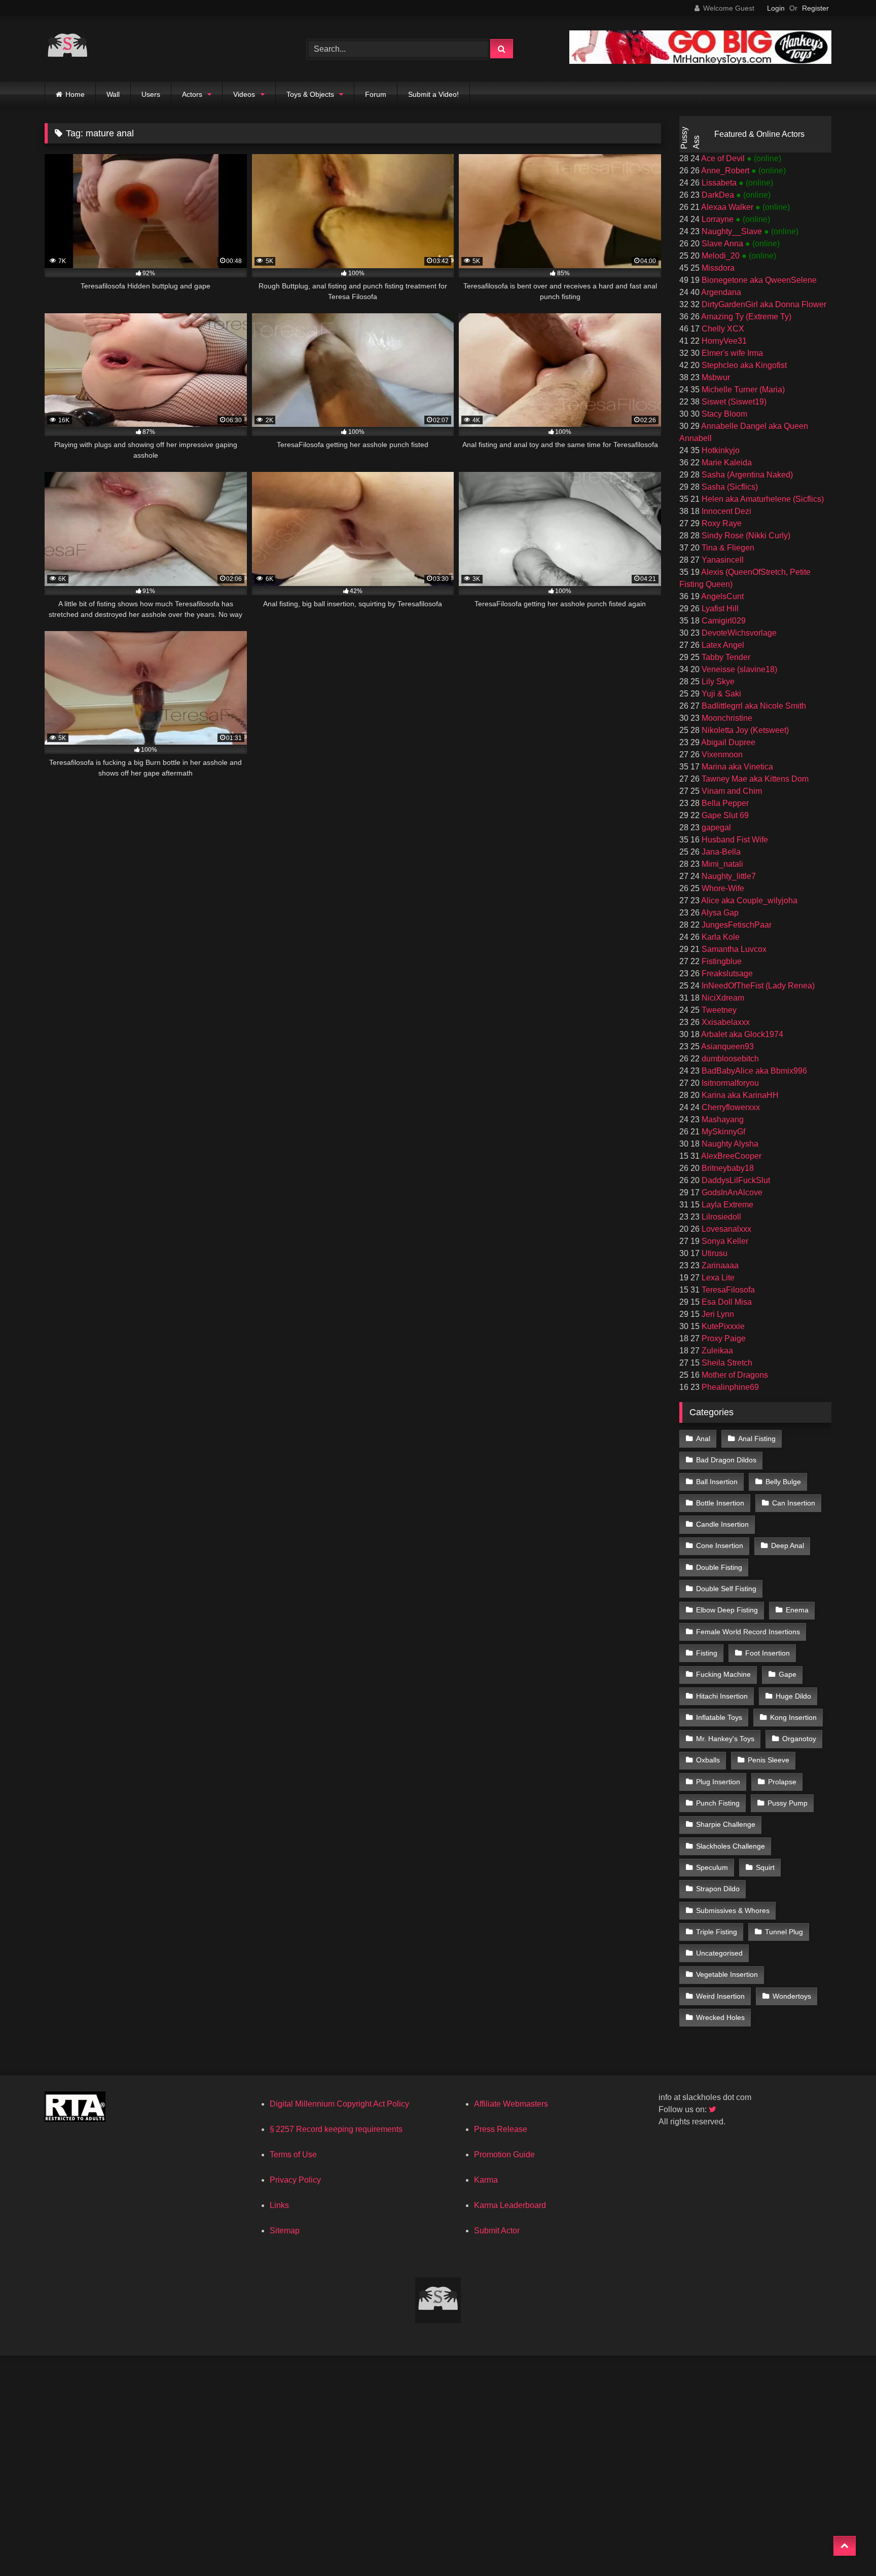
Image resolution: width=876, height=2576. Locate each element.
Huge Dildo (793, 1696)
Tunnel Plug (784, 1932)
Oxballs (708, 1760)
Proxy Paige (723, 1338)
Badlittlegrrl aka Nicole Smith (753, 706)
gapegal (715, 827)
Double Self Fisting (726, 1589)
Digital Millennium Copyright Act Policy (339, 2104)
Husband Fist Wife (734, 840)
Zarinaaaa (719, 1265)
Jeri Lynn (717, 1314)
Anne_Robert (725, 171)
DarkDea (718, 195)
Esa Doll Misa (726, 1302)
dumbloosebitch (729, 1059)
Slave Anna (722, 244)
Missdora (717, 268)
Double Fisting (719, 1567)
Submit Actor (497, 2231)
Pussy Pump (788, 1803)
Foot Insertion (768, 1653)
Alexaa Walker (727, 207)
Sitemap (285, 2231)
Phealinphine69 (729, 1387)
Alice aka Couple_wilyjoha (749, 900)
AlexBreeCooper (731, 1156)
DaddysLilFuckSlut (735, 1180)
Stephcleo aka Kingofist (743, 365)
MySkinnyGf (722, 1132)
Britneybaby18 (727, 1168)
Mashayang (722, 1119)
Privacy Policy (295, 2180)
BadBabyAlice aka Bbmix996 (753, 1071)
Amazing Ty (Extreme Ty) (745, 317)
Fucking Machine (723, 1674)
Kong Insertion (793, 1717)
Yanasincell (722, 560)
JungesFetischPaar (736, 925)
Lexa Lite (717, 1278)
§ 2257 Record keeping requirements (336, 2129)
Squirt (765, 1867)
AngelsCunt (722, 596)
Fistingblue (721, 961)
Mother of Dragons (734, 1375)
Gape (788, 1674)
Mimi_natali (721, 864)
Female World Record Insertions (748, 1632)
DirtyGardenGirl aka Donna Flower (763, 304)
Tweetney (718, 1010)
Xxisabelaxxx (725, 1022)
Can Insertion (794, 1503)
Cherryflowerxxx (730, 1107)
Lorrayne (718, 219)
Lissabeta (719, 183)
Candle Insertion (722, 1524)
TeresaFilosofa (727, 1290)
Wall (113, 94)
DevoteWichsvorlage (738, 633)
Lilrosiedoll (720, 1217)
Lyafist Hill (719, 609)
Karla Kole (720, 937)
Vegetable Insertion (727, 1974)
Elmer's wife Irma (731, 353)
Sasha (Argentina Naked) (746, 475)
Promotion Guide (504, 2155)
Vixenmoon (721, 755)
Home (75, 94)
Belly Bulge (783, 1482)
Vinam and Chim (731, 791)
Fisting (707, 1653)
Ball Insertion (717, 1482)
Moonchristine (726, 718)
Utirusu (714, 1253)
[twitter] (713, 2109)
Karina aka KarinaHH (739, 1095)
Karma (486, 2180)
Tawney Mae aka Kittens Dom (754, 779)
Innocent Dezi (725, 511)
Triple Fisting (717, 1932)
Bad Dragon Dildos (726, 1460)
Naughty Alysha (729, 1144)
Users (151, 94)
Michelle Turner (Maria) (742, 390)
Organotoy (799, 1739)
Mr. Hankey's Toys (725, 1739)
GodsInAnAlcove (731, 1192)
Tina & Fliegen (727, 548)
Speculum (712, 1867)
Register (815, 8)
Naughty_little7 (728, 876)
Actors (192, 94)
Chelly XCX (722, 329)
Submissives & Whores (733, 1910)
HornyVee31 (723, 341)
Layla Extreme (726, 1205)
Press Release (501, 2129)
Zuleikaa (716, 1351)
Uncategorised (719, 1953)
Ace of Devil (723, 158)
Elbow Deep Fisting (727, 1610)
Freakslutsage (726, 973)
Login (776, 8)
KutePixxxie (722, 1326)
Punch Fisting (718, 1803)
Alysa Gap (719, 913)
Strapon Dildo (718, 1889)
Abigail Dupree (727, 742)
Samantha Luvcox (733, 949)
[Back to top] (845, 2546)
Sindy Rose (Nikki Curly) (745, 536)
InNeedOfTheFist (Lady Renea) (757, 986)
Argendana (720, 292)
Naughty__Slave (732, 231)
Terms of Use (293, 2155)
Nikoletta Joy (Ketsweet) (744, 730)
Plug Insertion (718, 1782)
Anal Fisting (757, 1439)
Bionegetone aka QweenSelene (758, 280)
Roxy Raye (721, 523)
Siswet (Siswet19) (733, 402)
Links (279, 2205)
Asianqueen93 (727, 1046)
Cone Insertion (720, 1545)
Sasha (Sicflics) (729, 487)
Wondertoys (792, 1996)
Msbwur (715, 377)
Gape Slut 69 (724, 815)
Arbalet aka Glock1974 (741, 1034)
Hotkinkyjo (720, 450)
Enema (797, 1610)
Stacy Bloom (723, 414)
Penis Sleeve (769, 1760)
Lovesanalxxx (725, 1229)
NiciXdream (722, 998)
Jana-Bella (720, 852)
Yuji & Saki (720, 694)
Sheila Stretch (726, 1363)
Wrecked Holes (720, 2017)
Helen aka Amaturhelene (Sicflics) (762, 499)
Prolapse (782, 1782)
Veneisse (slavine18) (738, 669)
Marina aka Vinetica (736, 767)
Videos (244, 94)
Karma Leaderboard (510, 2205)
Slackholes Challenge (731, 1846)
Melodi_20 (721, 256)
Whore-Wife (722, 888)
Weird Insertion (720, 1996)
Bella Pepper (724, 803)
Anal (703, 1439)
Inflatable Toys (719, 1717)
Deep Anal (788, 1545)
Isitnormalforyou (729, 1083)
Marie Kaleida (726, 463)
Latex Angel (722, 645)
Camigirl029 (723, 621)
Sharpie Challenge (726, 1824)
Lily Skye (717, 682)
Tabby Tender (725, 657)
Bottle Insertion (720, 1503)
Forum (376, 94)
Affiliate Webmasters (511, 2104)
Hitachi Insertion (722, 1696)
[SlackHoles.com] (67, 49)
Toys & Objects (310, 94)
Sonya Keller (724, 1241)
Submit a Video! (433, 94)
